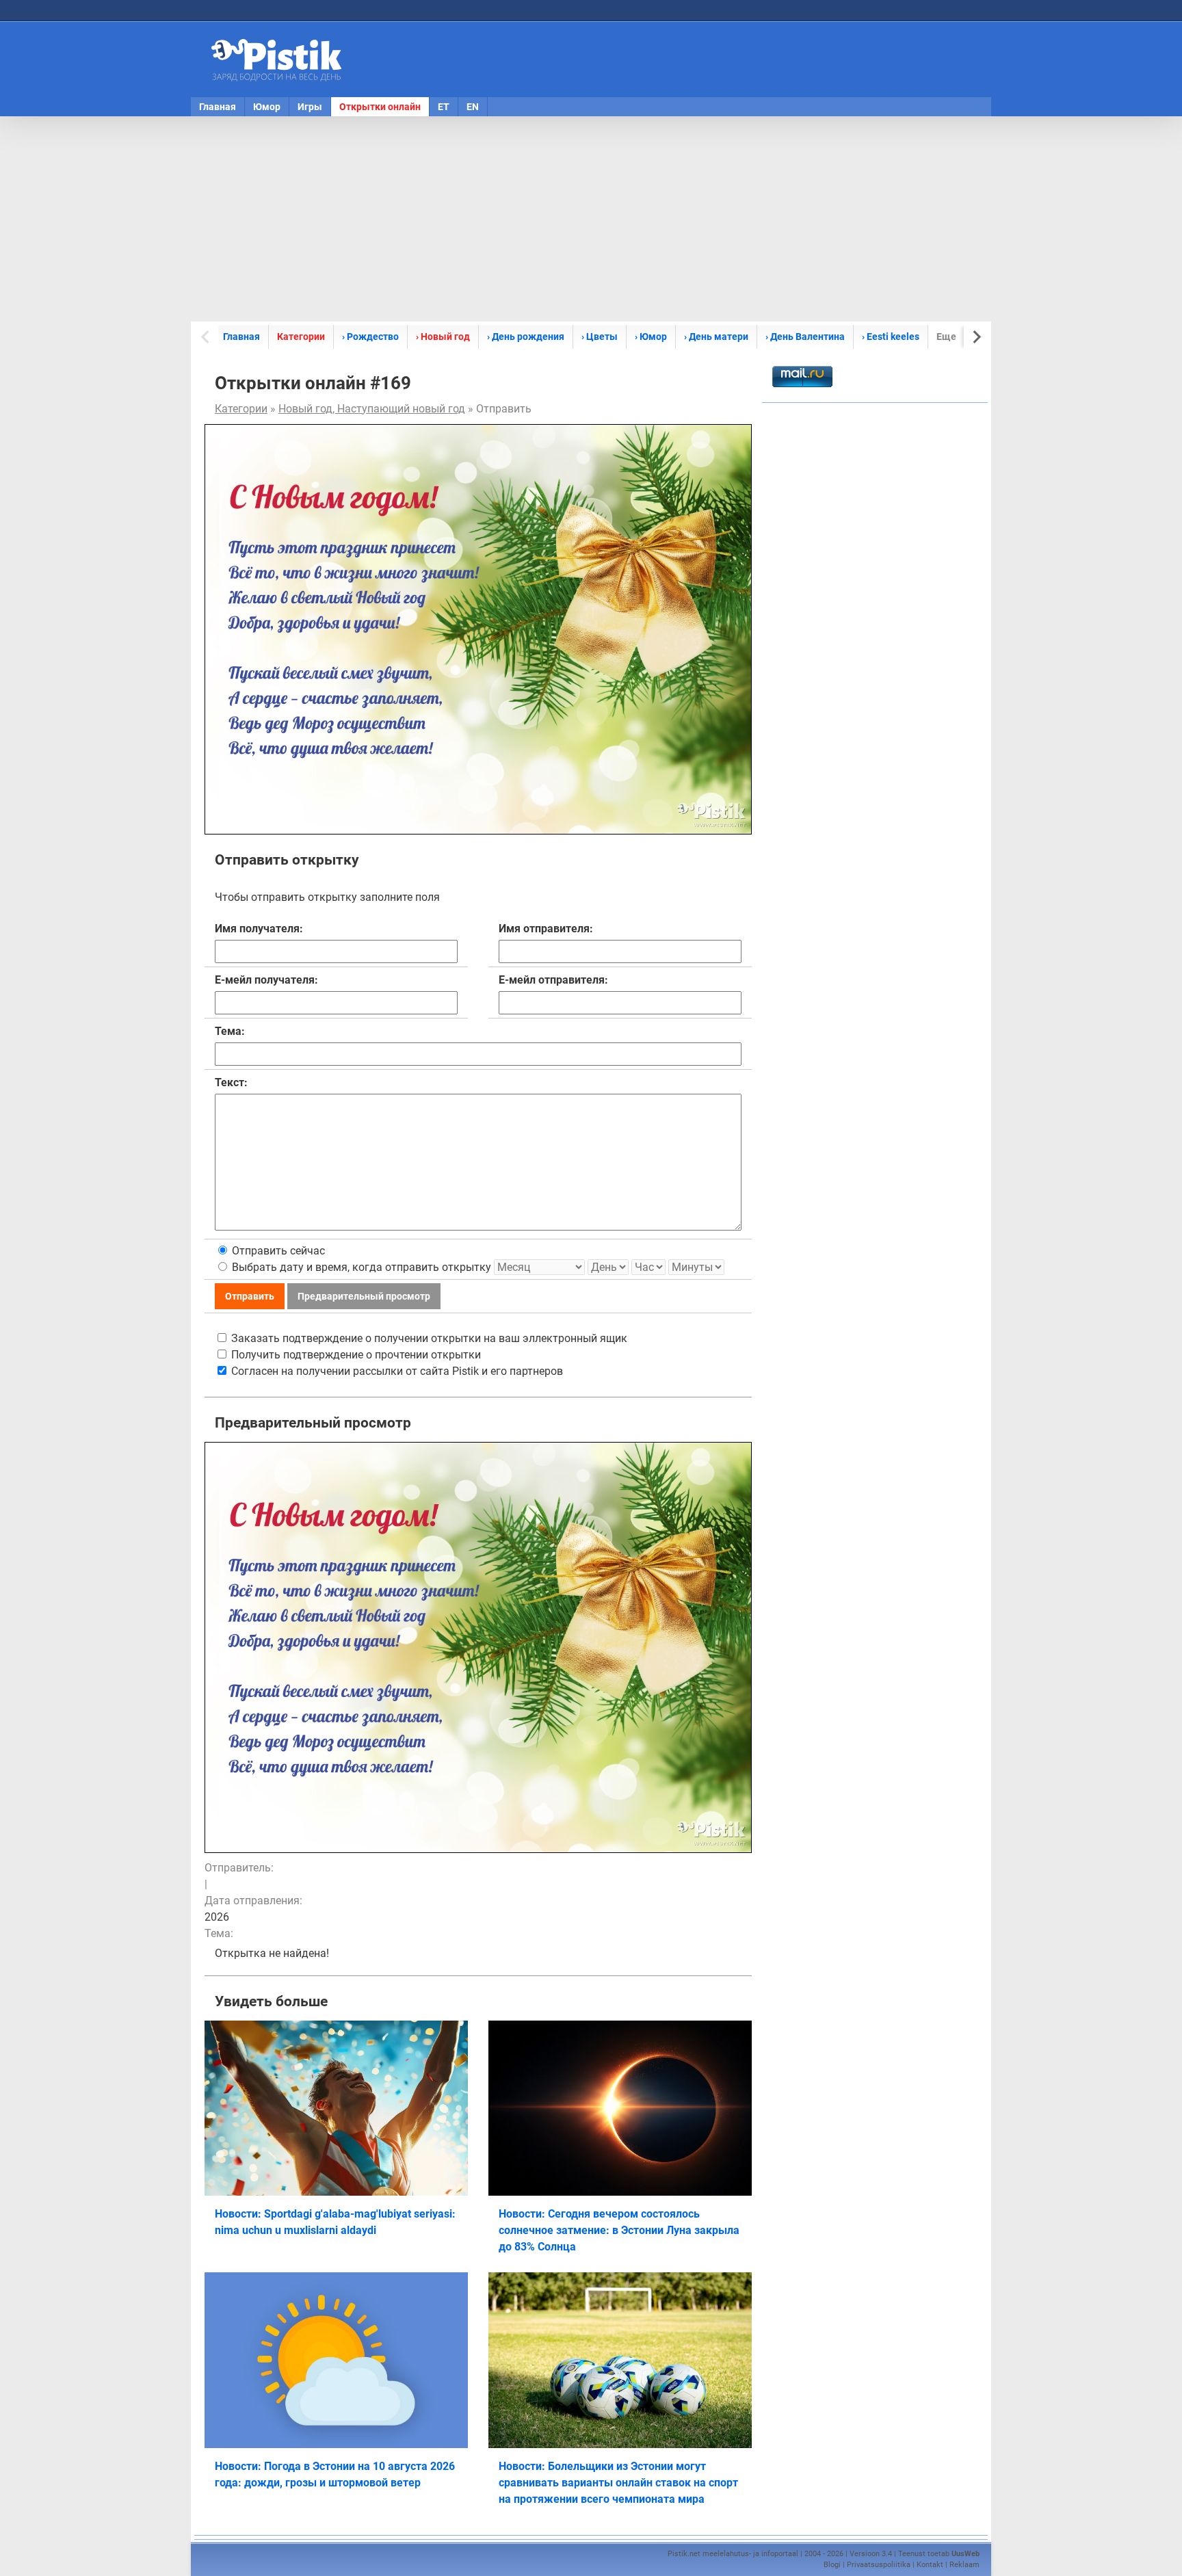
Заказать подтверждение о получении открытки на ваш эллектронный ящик (428, 1338)
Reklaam (964, 2565)
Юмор (267, 107)
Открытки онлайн (380, 107)
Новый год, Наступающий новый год (372, 409)
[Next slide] (976, 337)
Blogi (832, 2565)
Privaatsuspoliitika (879, 2565)
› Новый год (443, 337)
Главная (218, 107)
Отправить (250, 1296)
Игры (310, 107)
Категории (301, 337)
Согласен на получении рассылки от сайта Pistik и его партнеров (396, 1371)
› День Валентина (805, 337)
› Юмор (651, 337)
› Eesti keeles (891, 337)
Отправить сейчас (277, 1251)
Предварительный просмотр (364, 1296)
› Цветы (600, 337)
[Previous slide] (206, 337)
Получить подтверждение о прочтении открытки (355, 1355)
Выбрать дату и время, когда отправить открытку (360, 1267)
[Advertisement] (591, 219)
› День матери (716, 337)
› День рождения (526, 337)
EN (473, 107)
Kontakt (930, 2565)
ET (444, 107)
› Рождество (370, 337)
